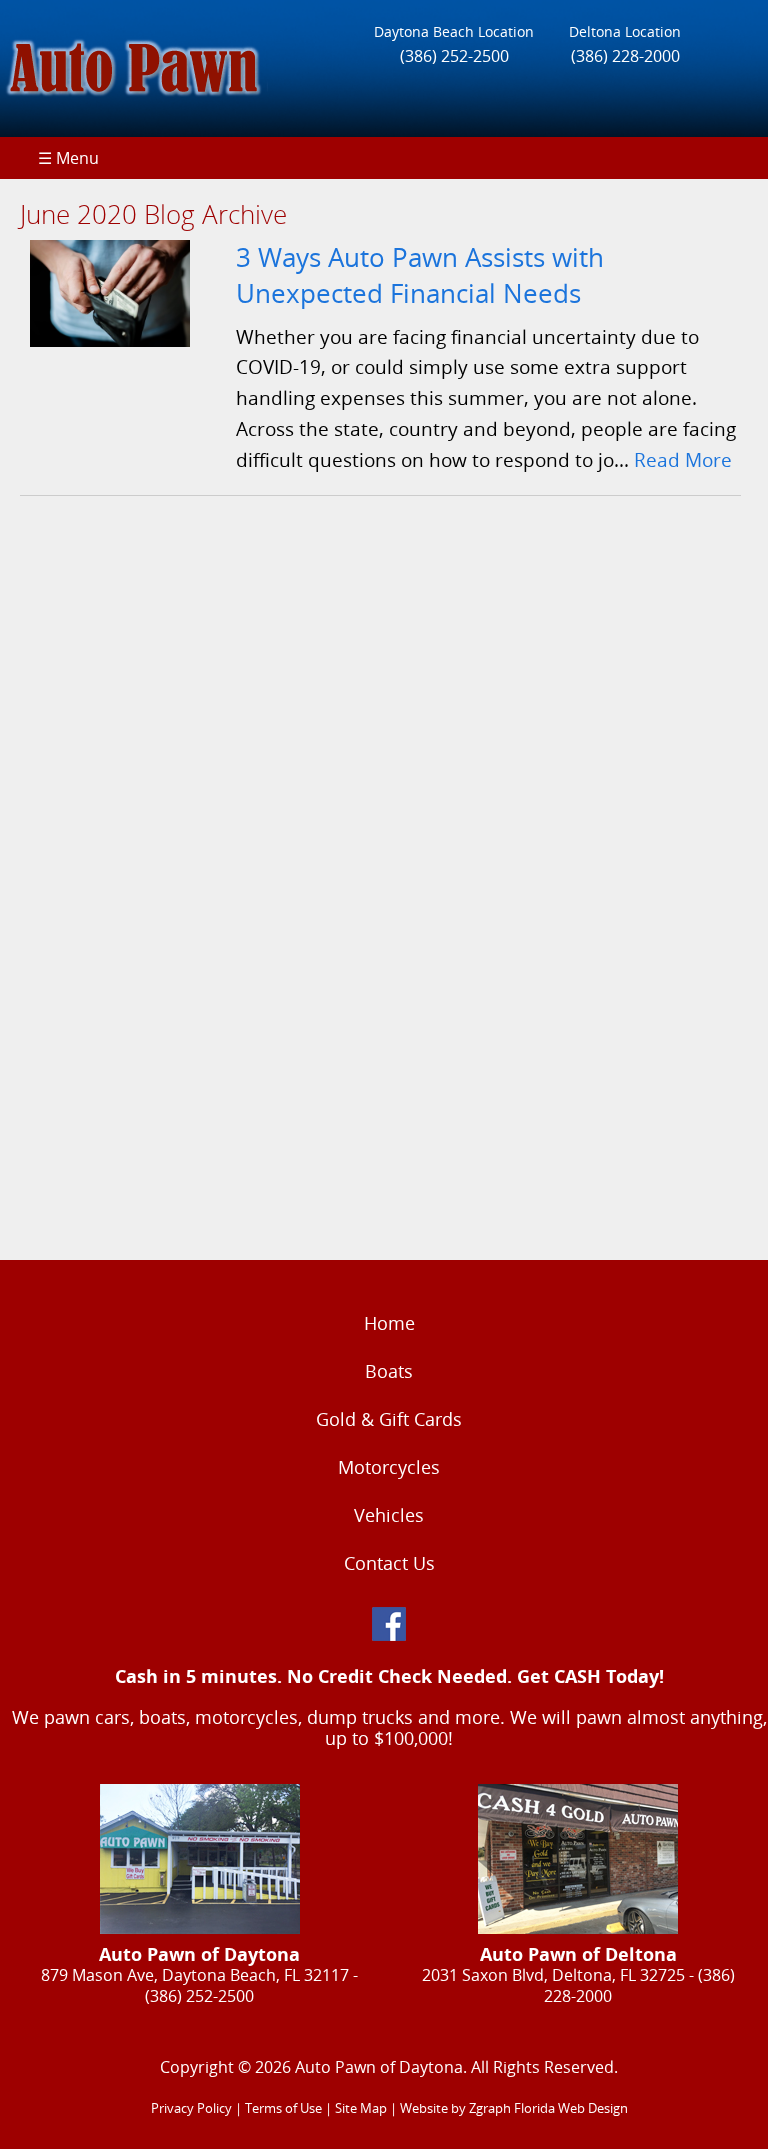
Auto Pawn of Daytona (379, 2067)
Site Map (361, 2108)
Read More (683, 459)
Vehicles (389, 1515)
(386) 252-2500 (454, 56)
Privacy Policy (191, 2108)
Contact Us (389, 1563)
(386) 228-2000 (625, 56)
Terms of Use (283, 2108)
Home (389, 1323)
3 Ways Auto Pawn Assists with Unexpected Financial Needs (420, 275)
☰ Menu (68, 158)
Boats (389, 1371)
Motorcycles (389, 1467)
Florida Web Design (571, 2108)
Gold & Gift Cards (389, 1419)
